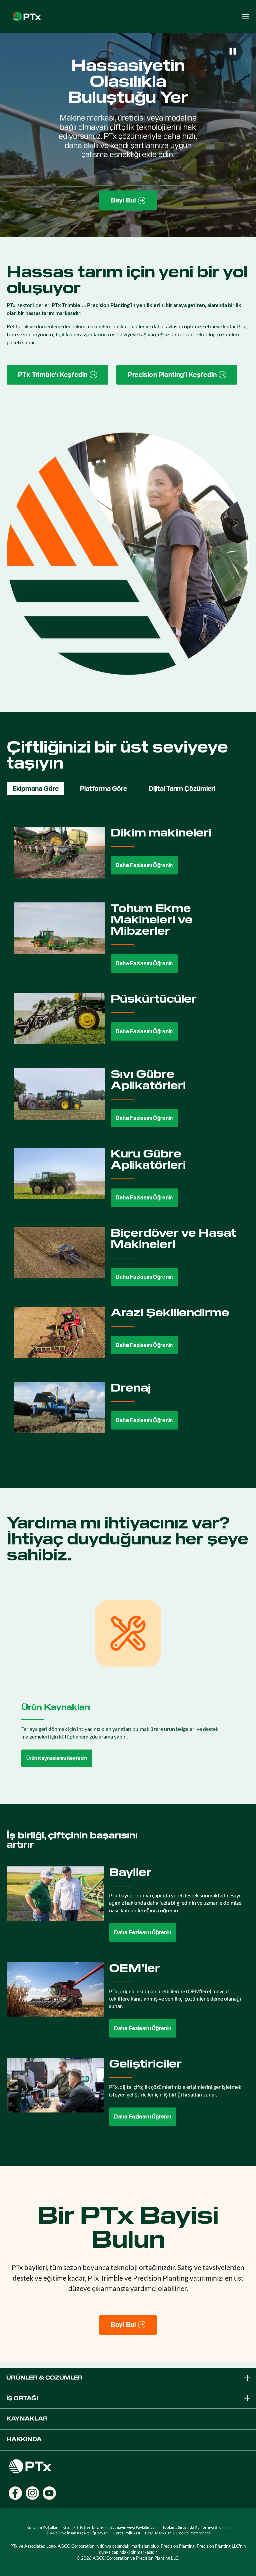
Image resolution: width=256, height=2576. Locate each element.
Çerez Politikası (127, 2533)
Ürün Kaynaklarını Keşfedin (57, 1758)
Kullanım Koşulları (42, 2527)
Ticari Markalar (158, 2533)
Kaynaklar (27, 2419)
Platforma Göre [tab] (103, 789)
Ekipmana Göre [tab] (35, 789)
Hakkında (24, 2439)
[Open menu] (246, 17)
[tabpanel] (128, 1135)
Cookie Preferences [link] (193, 2533)
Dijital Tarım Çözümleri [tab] (182, 789)
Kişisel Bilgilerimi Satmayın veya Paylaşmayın (119, 2527)
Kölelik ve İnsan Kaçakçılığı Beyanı (79, 2533)
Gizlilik (69, 2527)
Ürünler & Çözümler (44, 2378)
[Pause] (233, 51)
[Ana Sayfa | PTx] (27, 16)
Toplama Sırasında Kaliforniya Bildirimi (196, 2527)
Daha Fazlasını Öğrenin (144, 865)
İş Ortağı (22, 2398)
